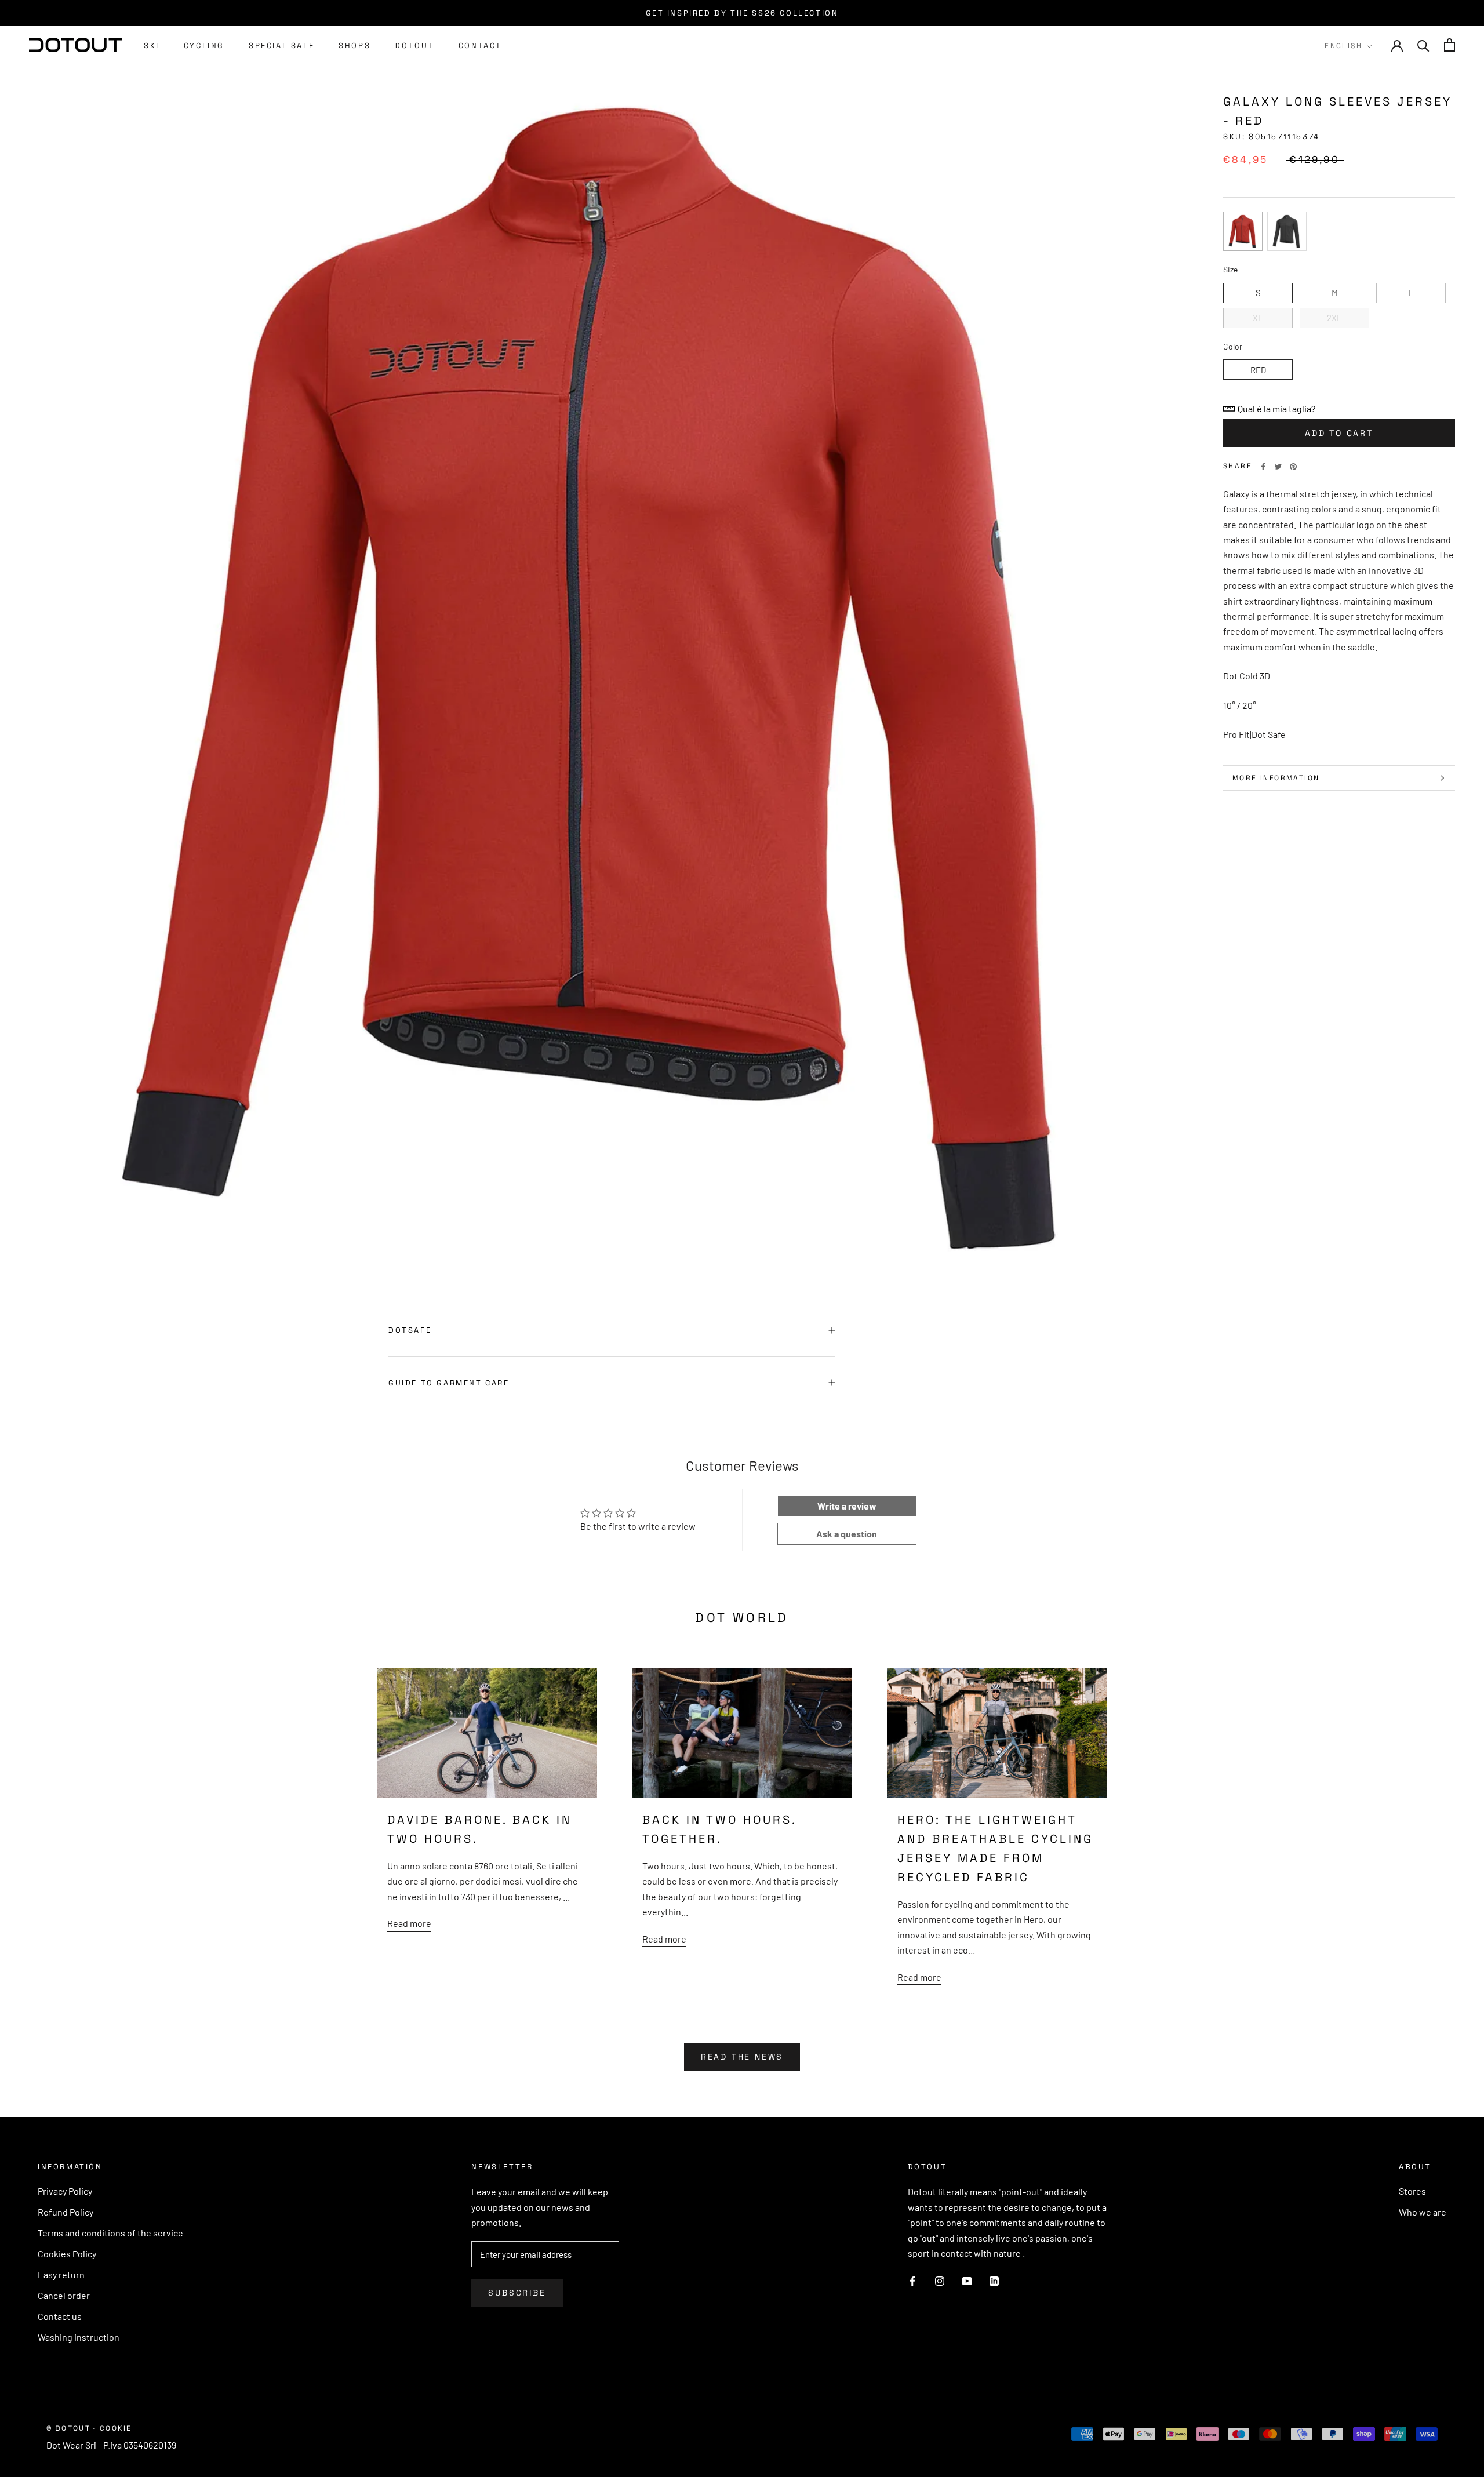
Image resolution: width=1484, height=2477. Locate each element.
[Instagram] (940, 2280)
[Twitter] (1278, 467)
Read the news (742, 2057)
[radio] (1243, 231)
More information (1276, 778)
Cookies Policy (67, 2254)
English (1343, 46)
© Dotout (68, 2428)
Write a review (847, 1506)
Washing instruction (79, 2337)
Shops (354, 46)
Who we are (1423, 2212)
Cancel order (64, 2295)
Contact (480, 46)
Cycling (204, 46)
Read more (409, 1923)
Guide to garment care (449, 1383)
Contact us (60, 2316)
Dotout (414, 46)
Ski (152, 46)
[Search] (1423, 45)
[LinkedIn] (994, 2280)
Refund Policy (66, 2212)
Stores (1412, 2191)
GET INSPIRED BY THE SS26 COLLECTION (742, 13)
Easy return (61, 2274)
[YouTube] (967, 2280)
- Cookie (112, 2428)
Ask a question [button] (847, 1534)
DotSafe (410, 1330)
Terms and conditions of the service (110, 2233)
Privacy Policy (65, 2191)
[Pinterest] (1293, 467)
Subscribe (517, 2293)
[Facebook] (1263, 467)
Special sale (281, 46)
